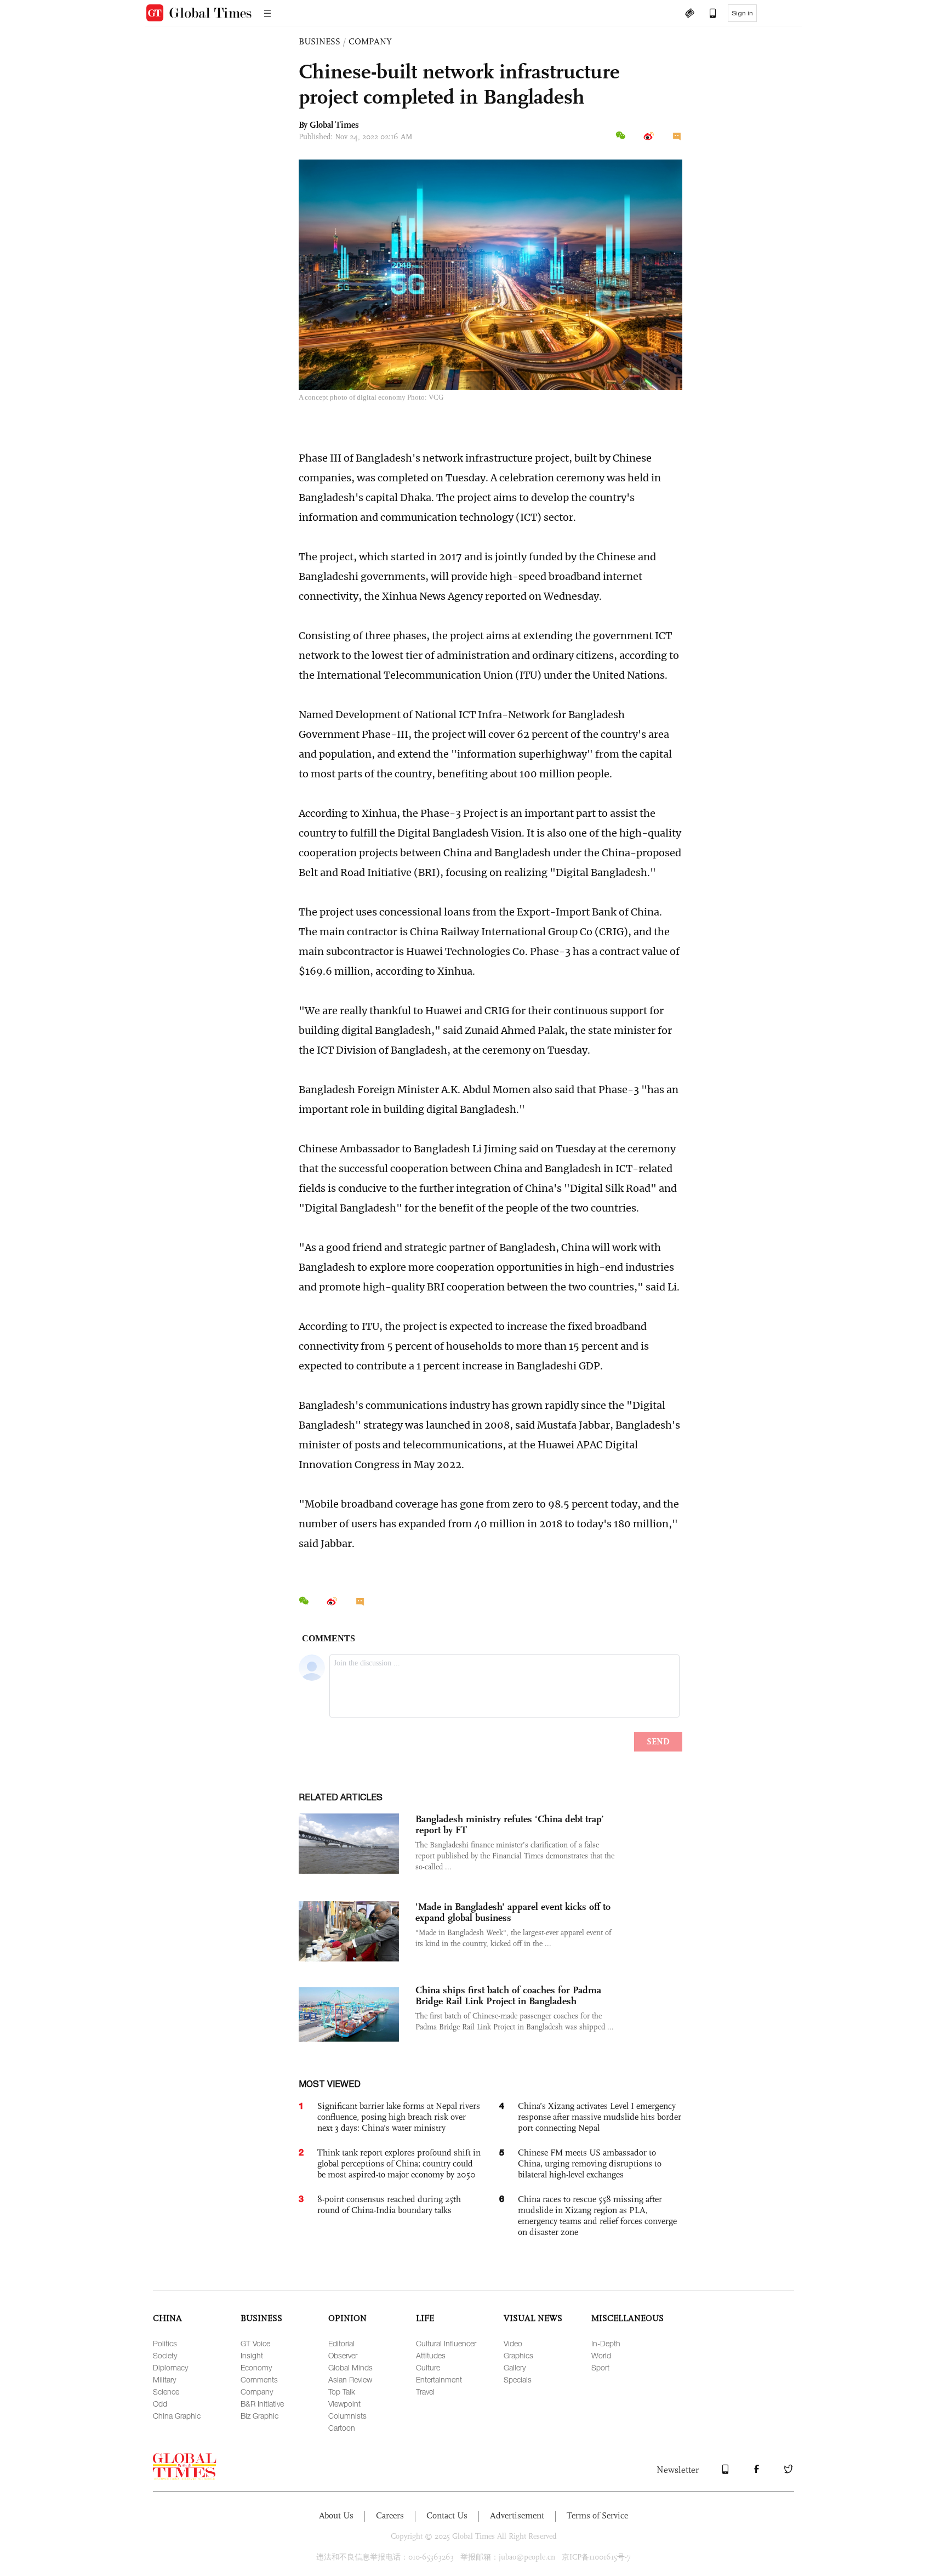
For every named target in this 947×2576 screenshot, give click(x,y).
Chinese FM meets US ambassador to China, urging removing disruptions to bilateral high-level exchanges (590, 2163)
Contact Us (447, 2515)
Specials (518, 2379)
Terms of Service (597, 2515)
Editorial (341, 2343)
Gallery (515, 2367)
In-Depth (606, 2343)
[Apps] (708, 14)
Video (513, 2343)
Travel (425, 2392)
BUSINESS (320, 41)
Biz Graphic (259, 2416)
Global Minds (350, 2367)
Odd (160, 2404)
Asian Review (350, 2379)
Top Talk (342, 2392)
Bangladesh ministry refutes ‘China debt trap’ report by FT (510, 1824)
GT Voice (255, 2343)
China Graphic (177, 2416)
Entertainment (439, 2379)
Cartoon (342, 2428)
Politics (165, 2343)
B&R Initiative (262, 2404)
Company (257, 2392)
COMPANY (370, 41)
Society (165, 2355)
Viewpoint (344, 2404)
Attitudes (431, 2355)
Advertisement (517, 2515)
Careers (390, 2515)
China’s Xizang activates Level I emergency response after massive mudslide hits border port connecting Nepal (600, 2117)
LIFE (425, 2318)
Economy (256, 2367)
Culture (428, 2367)
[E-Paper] (689, 14)
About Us (336, 2515)
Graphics (518, 2355)
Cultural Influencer (446, 2343)
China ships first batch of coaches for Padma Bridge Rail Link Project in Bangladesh (508, 1995)
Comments (259, 2379)
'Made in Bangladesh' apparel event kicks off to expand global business (513, 1912)
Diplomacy (170, 2367)
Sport (600, 2367)
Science (166, 2392)
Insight (252, 2355)
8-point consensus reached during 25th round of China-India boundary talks (389, 2205)
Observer (343, 2355)
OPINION (347, 2318)
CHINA (167, 2318)
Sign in (742, 13)
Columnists (347, 2416)
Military (164, 2379)
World (601, 2355)
